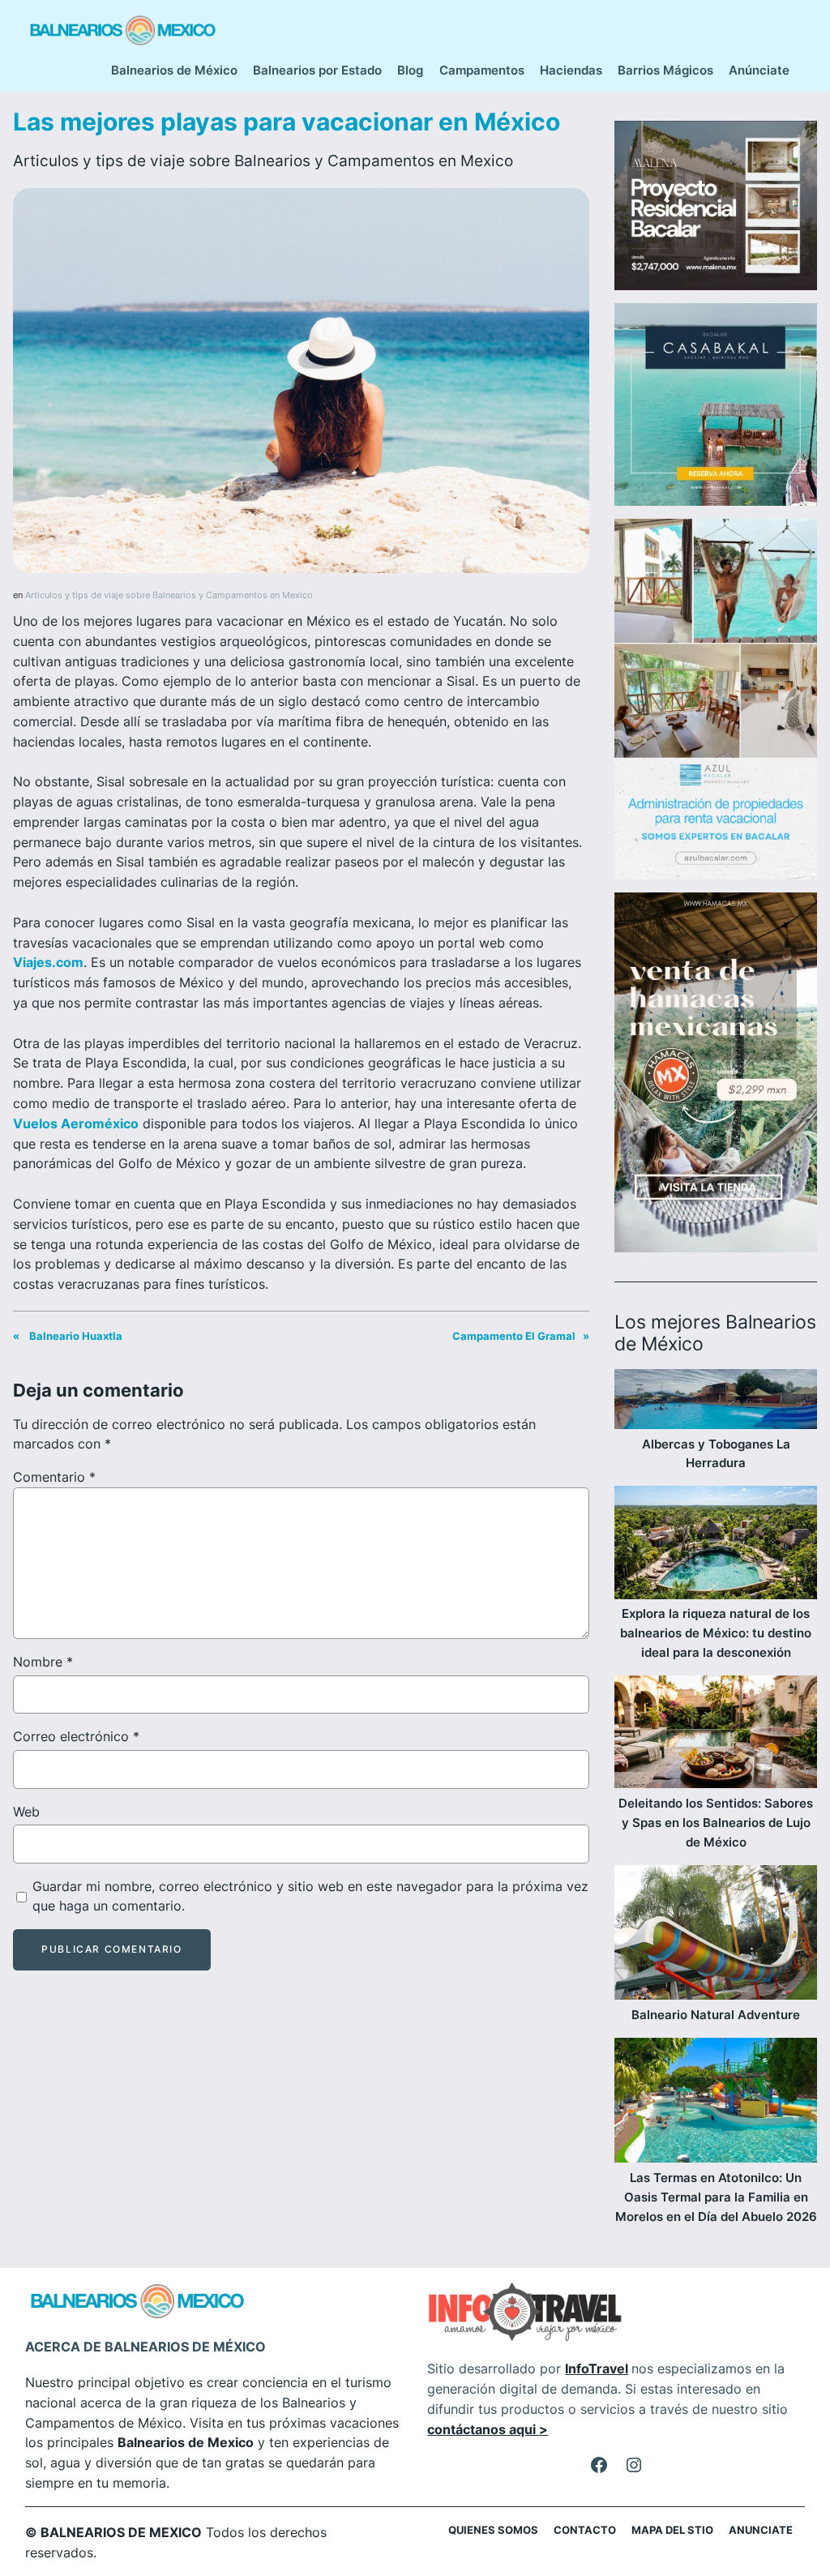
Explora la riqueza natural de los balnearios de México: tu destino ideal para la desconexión (716, 1633)
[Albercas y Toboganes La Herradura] (716, 1401)
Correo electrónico (76, 1736)
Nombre (43, 1662)
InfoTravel (597, 2368)
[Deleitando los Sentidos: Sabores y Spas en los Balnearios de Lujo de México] (716, 1735)
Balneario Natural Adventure (716, 2015)
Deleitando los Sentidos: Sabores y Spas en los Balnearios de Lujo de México (716, 1823)
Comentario (54, 1477)
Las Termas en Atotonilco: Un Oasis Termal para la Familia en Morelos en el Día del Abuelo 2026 (716, 2197)
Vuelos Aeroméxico (76, 1123)
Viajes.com (48, 962)
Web (26, 1812)
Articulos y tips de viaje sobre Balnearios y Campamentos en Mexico (263, 160)
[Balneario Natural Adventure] (716, 1936)
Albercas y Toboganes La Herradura (716, 1454)
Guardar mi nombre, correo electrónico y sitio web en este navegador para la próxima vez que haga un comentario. (310, 1896)
